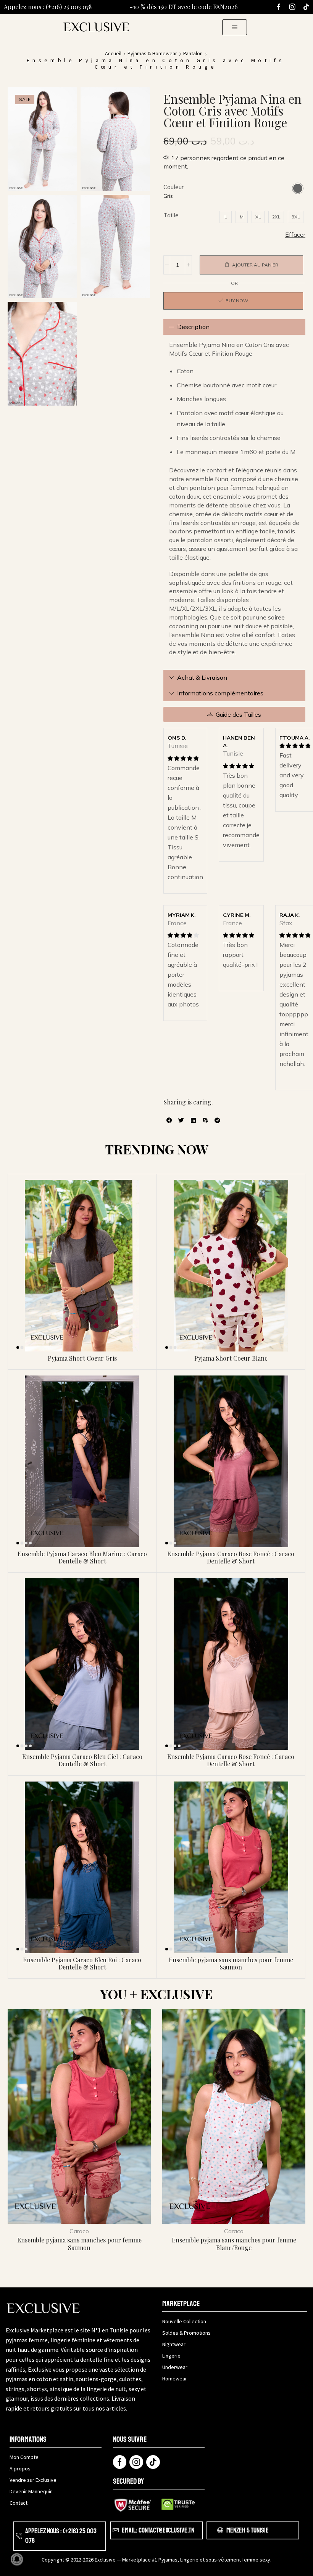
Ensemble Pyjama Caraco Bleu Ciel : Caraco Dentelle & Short (82, 1760)
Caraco (79, 2231)
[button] (235, 27)
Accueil (113, 53)
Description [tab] (193, 327)
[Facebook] (279, 7)
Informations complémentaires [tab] (220, 693)
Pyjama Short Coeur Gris (82, 1358)
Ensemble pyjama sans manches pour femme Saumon (231, 1963)
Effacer (295, 234)
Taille (171, 215)
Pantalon (193, 53)
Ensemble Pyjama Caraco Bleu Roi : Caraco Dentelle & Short (82, 1963)
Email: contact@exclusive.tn (158, 2530)
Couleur (173, 187)
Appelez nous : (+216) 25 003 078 (48, 7)
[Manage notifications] (17, 2559)
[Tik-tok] (306, 7)
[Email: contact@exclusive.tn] (116, 2530)
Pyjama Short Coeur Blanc (231, 1358)
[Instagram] (292, 7)
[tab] (235, 327)
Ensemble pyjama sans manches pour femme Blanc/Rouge (234, 2244)
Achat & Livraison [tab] (202, 677)
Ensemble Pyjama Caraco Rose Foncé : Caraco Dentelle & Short (231, 1557)
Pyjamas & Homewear (152, 53)
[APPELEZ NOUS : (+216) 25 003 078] (19, 2536)
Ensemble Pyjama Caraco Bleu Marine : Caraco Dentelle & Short (82, 1557)
